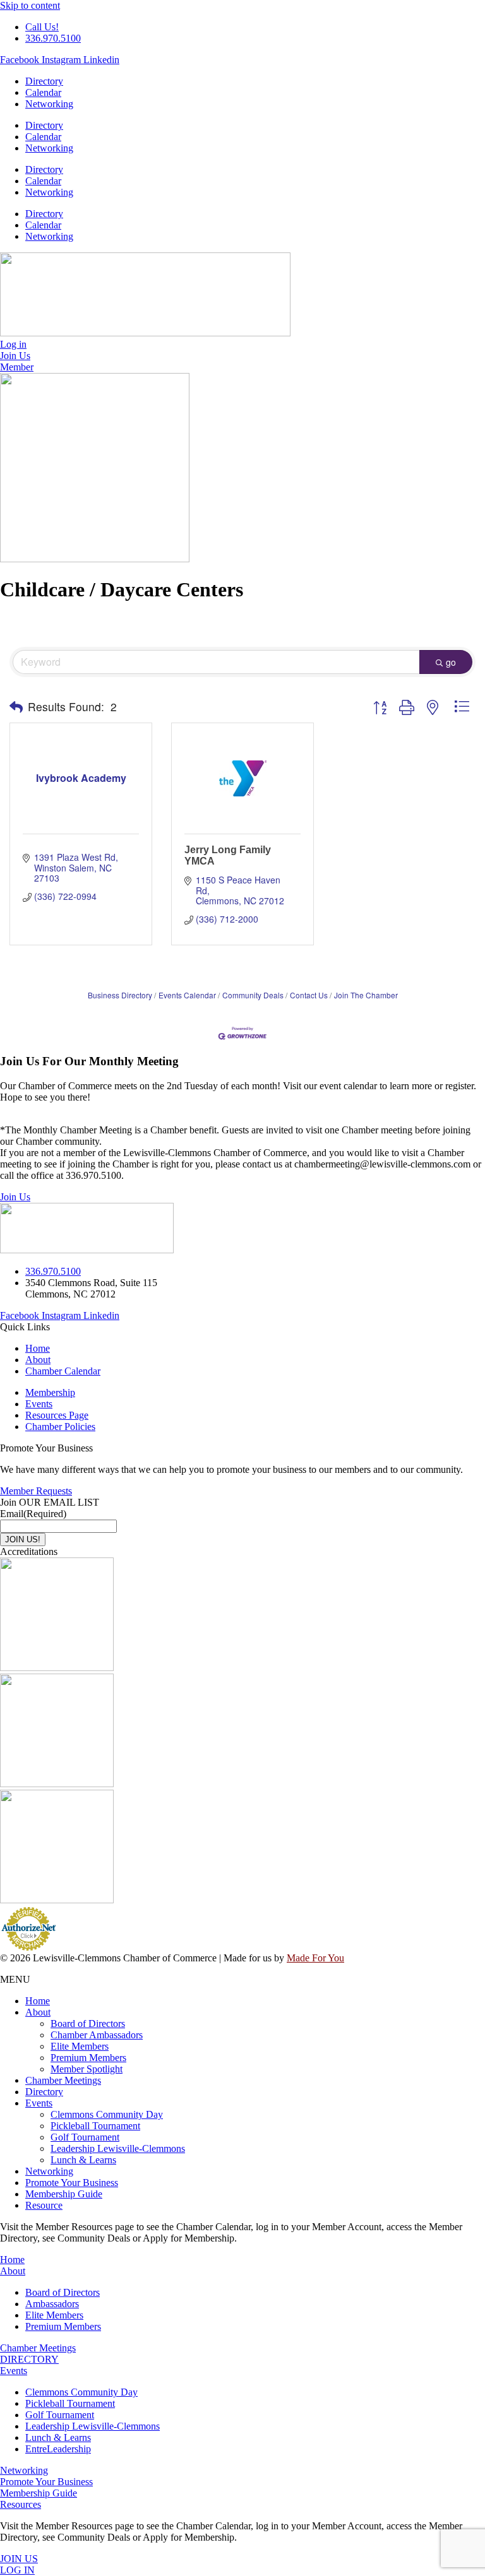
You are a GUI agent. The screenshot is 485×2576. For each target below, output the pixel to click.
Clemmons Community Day (107, 2114)
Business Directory (120, 995)
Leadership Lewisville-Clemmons (118, 2148)
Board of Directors (88, 2024)
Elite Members (80, 2046)
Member (17, 367)
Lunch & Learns (83, 2160)
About (38, 2012)
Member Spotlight (87, 2069)
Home (38, 2001)
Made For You (315, 1958)
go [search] (451, 662)
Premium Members (88, 2058)
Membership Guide (64, 2194)
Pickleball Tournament (95, 2126)
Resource (44, 2205)
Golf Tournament (85, 2137)
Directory (44, 81)
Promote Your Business (72, 2183)
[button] (16, 707)
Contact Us (309, 995)
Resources (21, 2504)
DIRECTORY (29, 2359)
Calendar (43, 92)
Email (33, 1514)
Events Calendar (187, 995)
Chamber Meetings (63, 2080)
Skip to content (30, 5)
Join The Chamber (366, 995)
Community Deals (253, 995)
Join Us (15, 1197)
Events (39, 2103)
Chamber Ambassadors (97, 2035)
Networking (49, 104)
